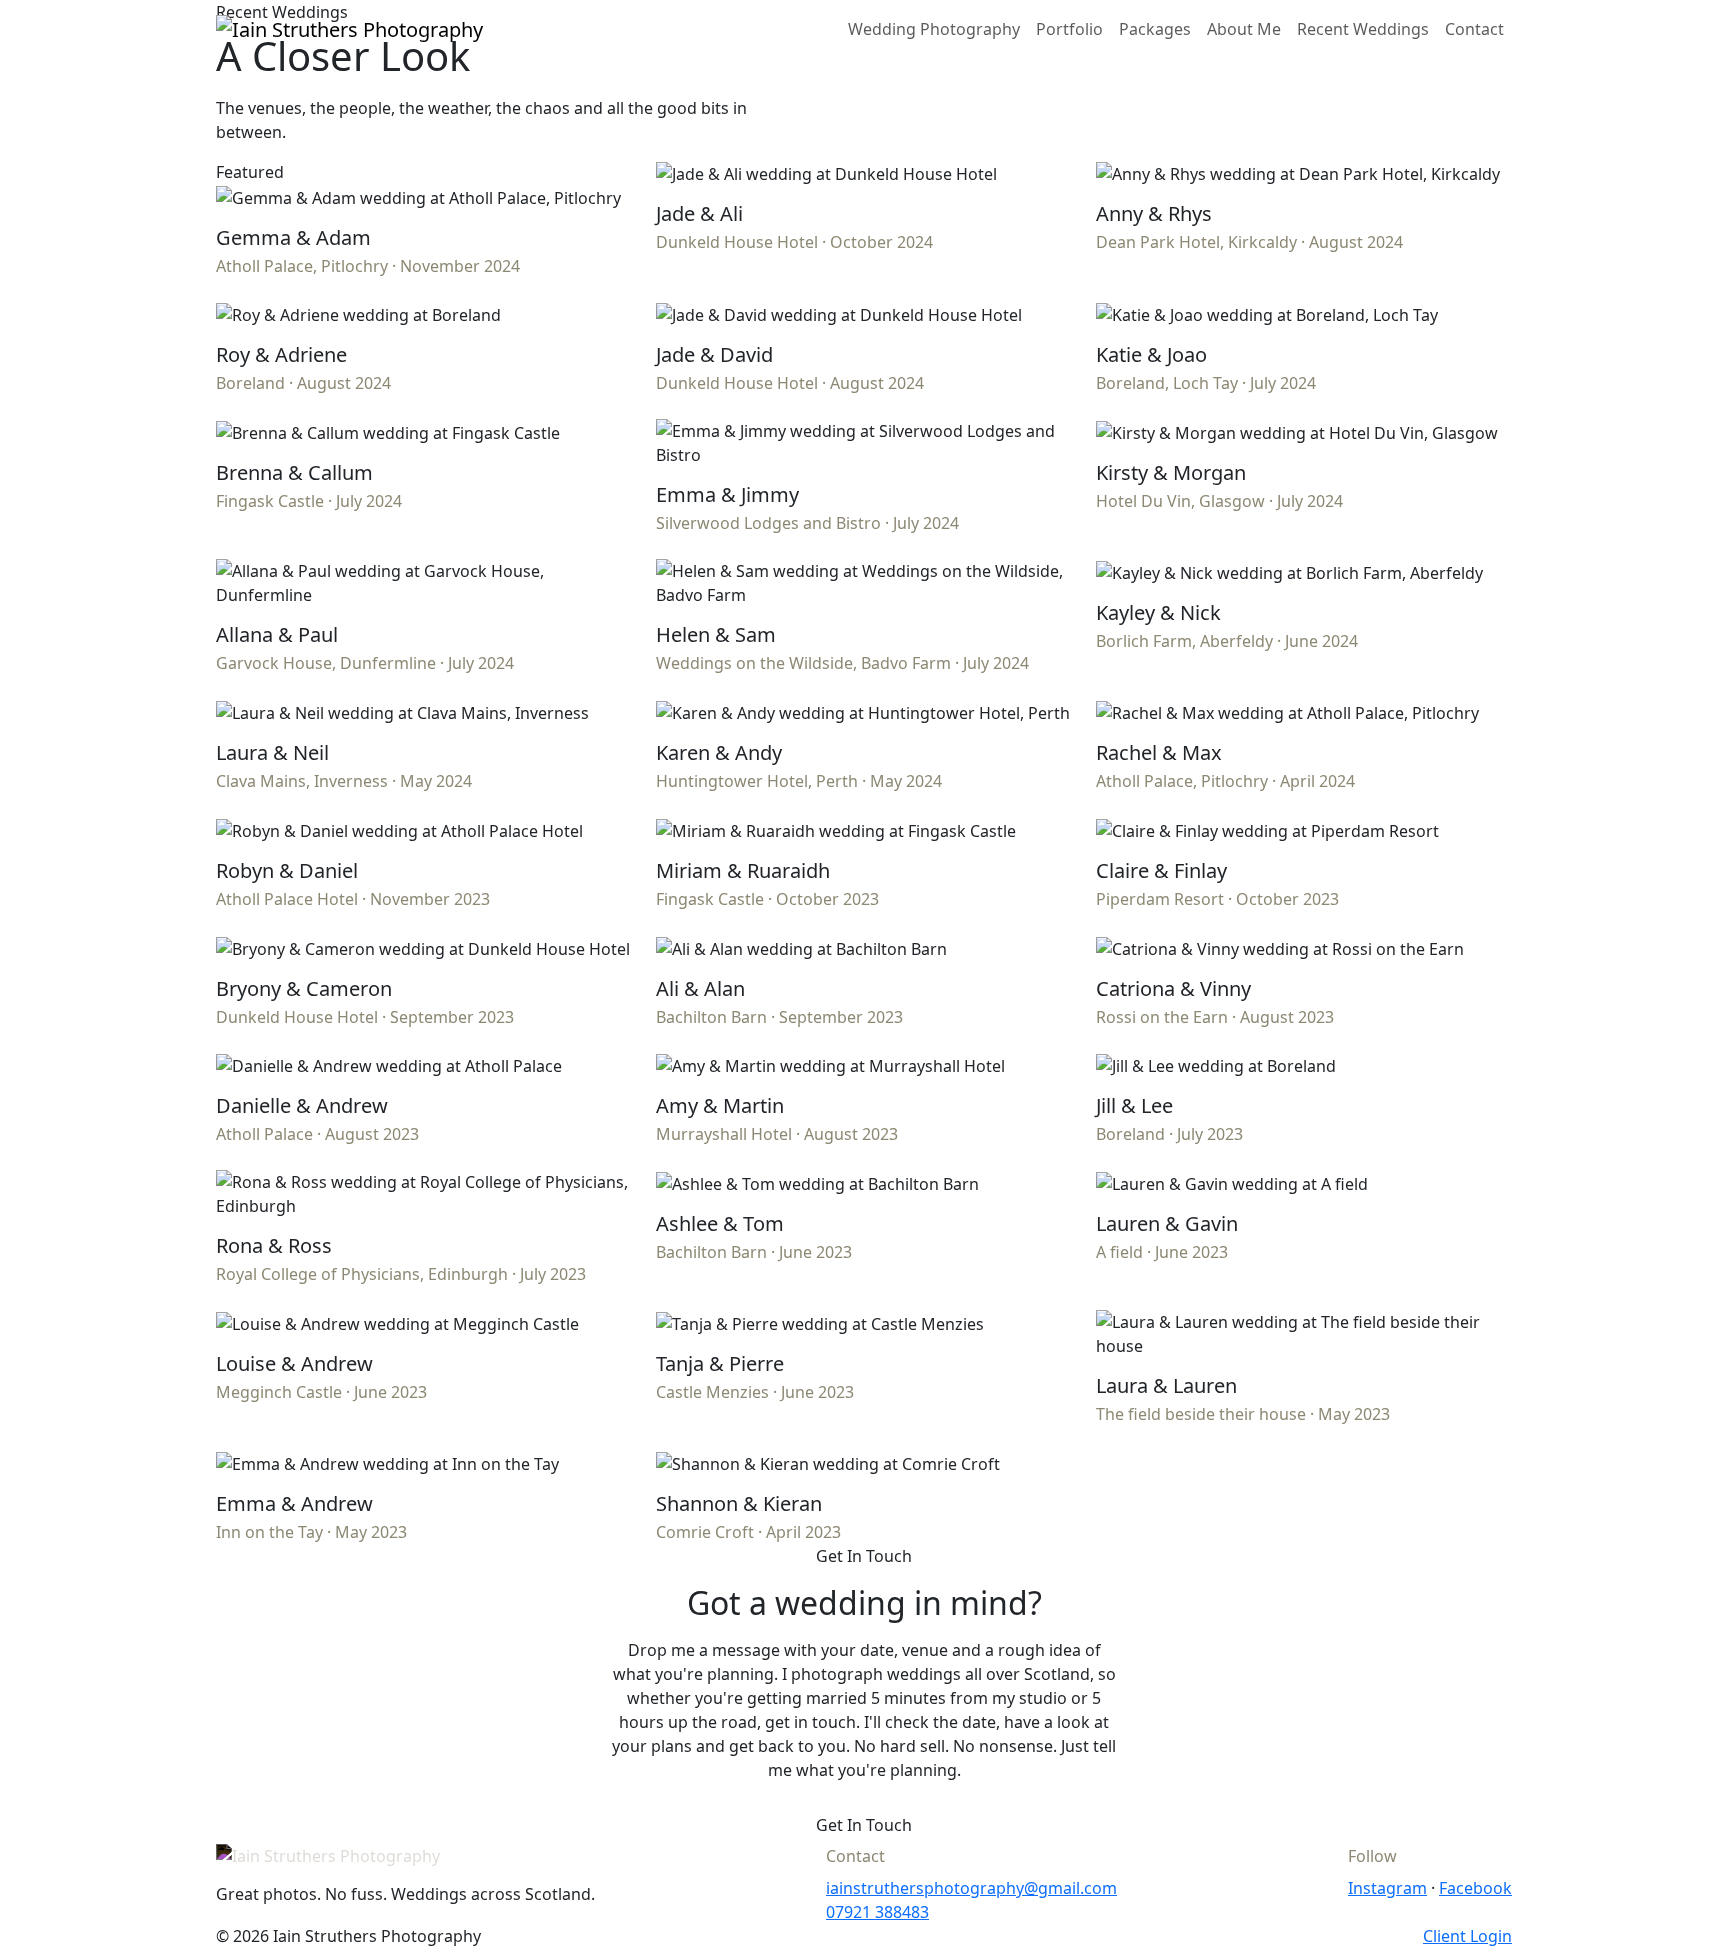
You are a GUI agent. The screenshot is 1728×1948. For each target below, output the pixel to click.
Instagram (1387, 1888)
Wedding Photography (934, 29)
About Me (1244, 29)
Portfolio (1069, 29)
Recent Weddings (1363, 29)
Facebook (1475, 1888)
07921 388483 (877, 1912)
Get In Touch (864, 1825)
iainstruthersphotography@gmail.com (971, 1888)
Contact (1474, 29)
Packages (1155, 29)
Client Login (1467, 1936)
